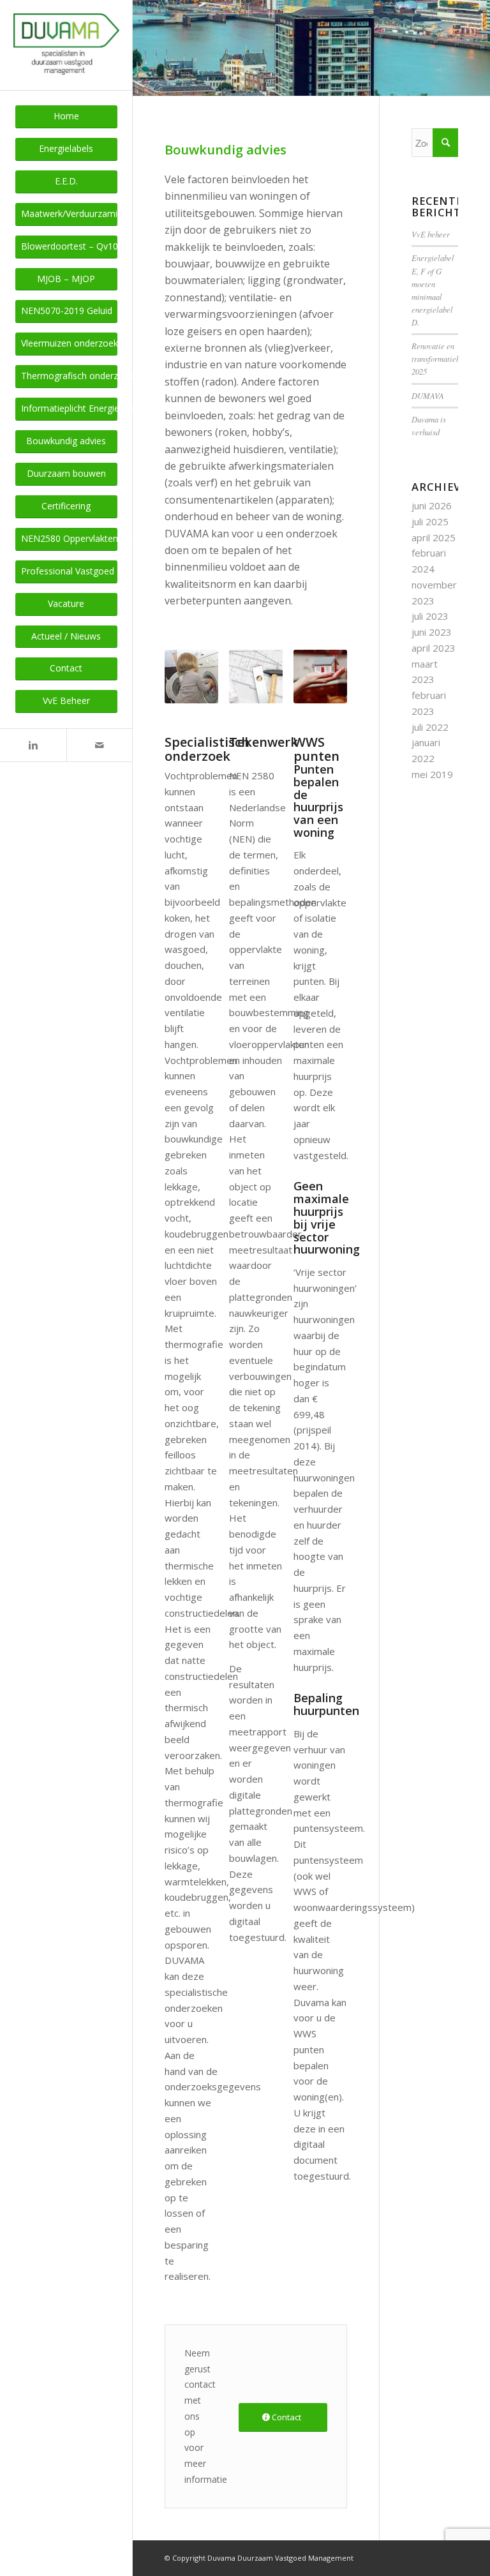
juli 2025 (430, 521)
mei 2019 (432, 774)
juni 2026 (432, 505)
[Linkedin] (33, 745)
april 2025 (434, 537)
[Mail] (100, 745)
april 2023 (434, 648)
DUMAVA (428, 395)
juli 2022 (430, 727)
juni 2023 (432, 632)
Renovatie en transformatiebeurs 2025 (443, 358)
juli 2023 (430, 616)
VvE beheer (431, 234)
